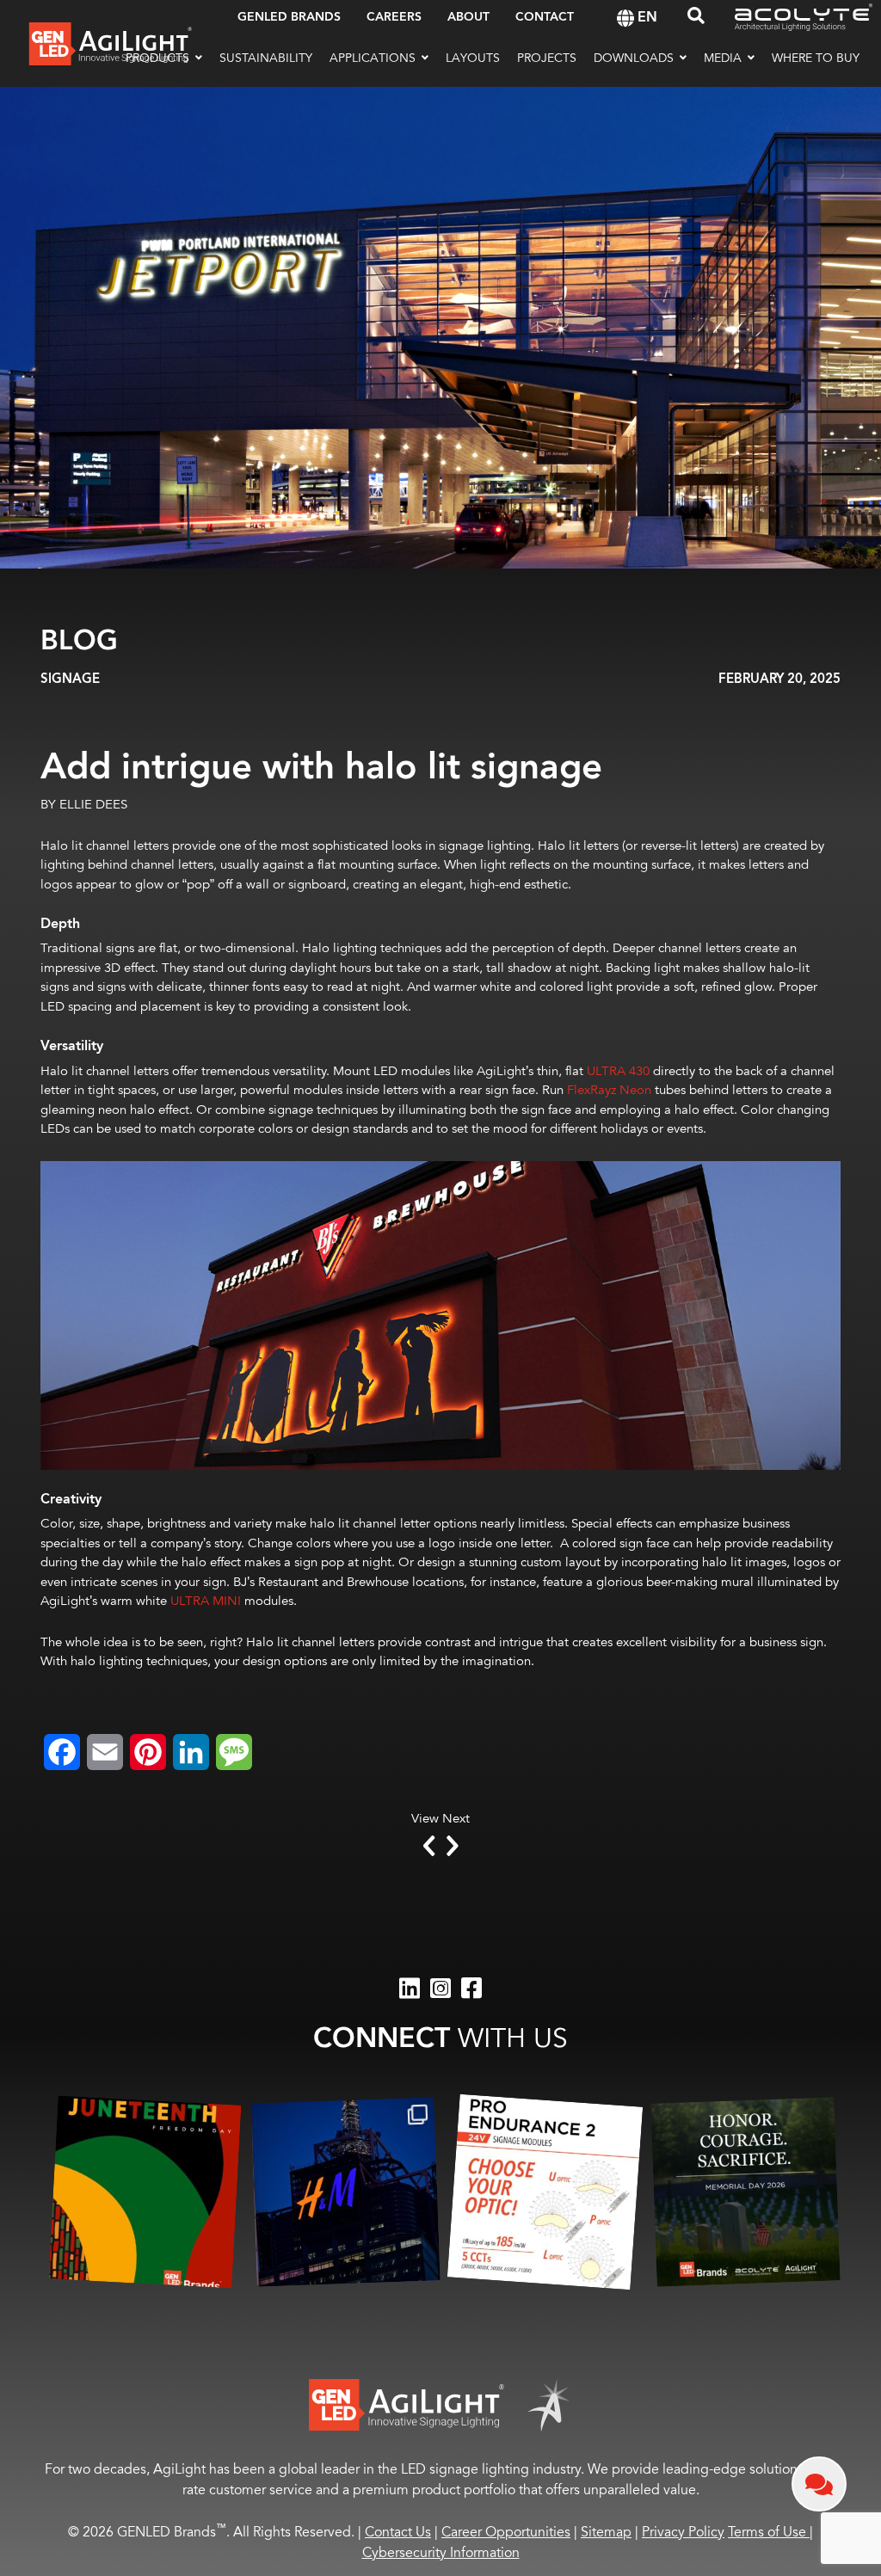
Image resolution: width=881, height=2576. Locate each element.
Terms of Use (770, 2532)
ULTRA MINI (206, 1601)
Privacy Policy (683, 2532)
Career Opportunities (506, 2532)
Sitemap (606, 2532)
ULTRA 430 (618, 1071)
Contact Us (398, 2532)
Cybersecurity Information (441, 2553)
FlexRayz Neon (609, 1090)
